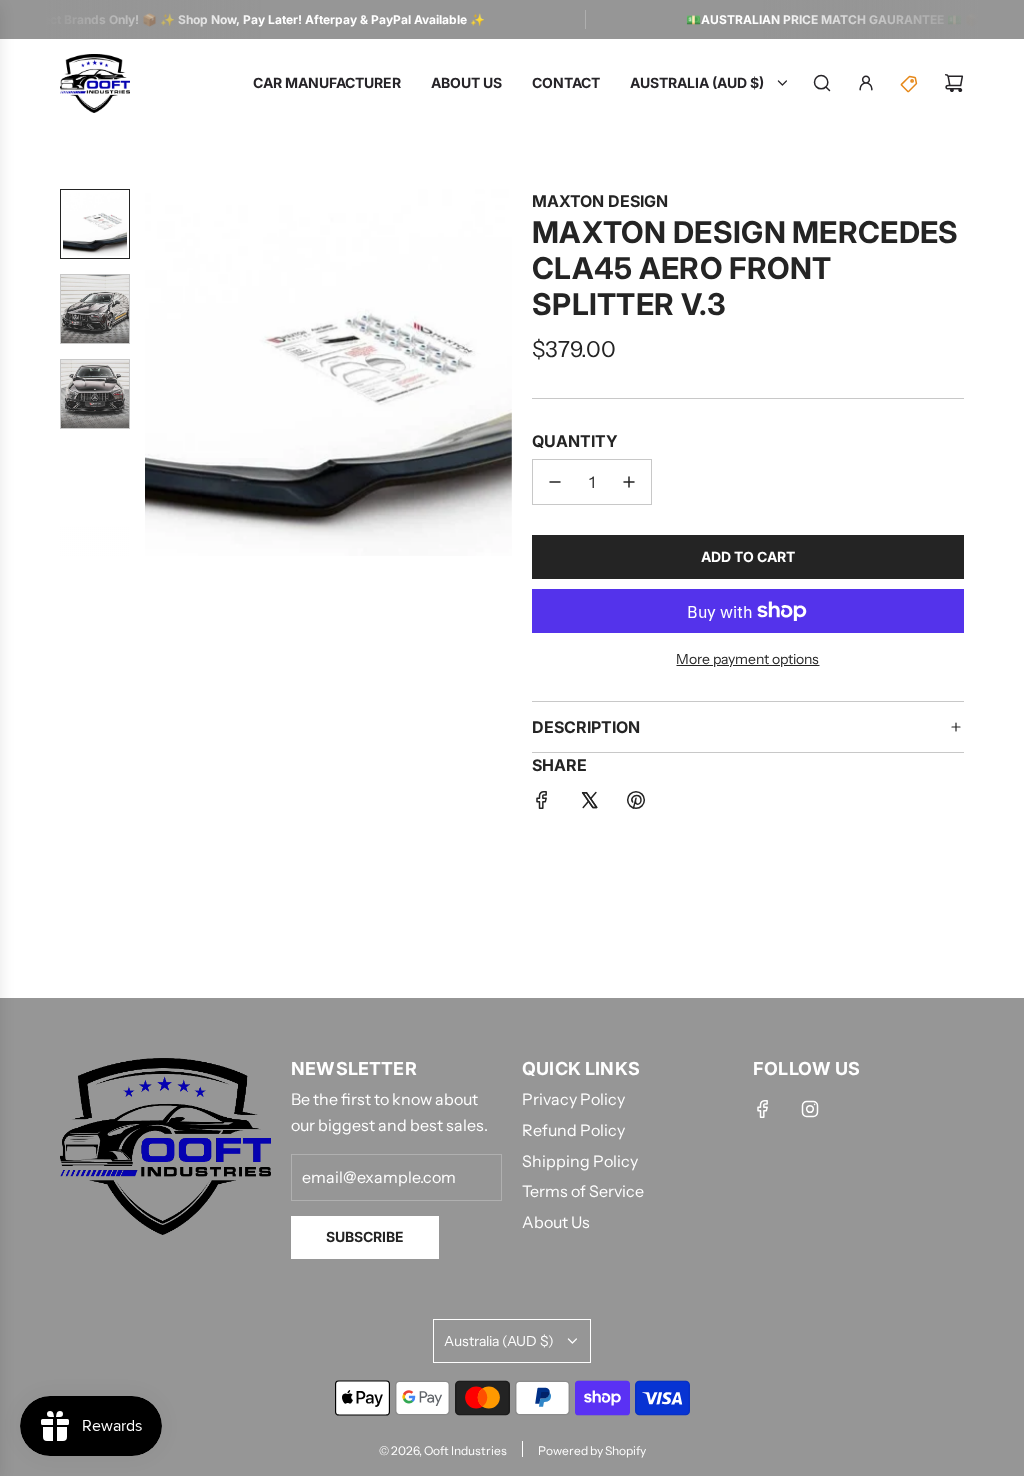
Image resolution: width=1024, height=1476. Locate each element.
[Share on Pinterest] (636, 804)
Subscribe (365, 1236)
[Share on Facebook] (542, 804)
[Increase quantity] (629, 482)
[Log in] (866, 83)
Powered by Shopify (592, 1450)
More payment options (747, 659)
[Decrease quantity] (555, 482)
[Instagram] (810, 1109)
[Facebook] (763, 1109)
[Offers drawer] (910, 83)
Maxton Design (600, 201)
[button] (161, 372)
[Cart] (954, 83)
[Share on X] (589, 804)
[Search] (822, 83)
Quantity (575, 441)
